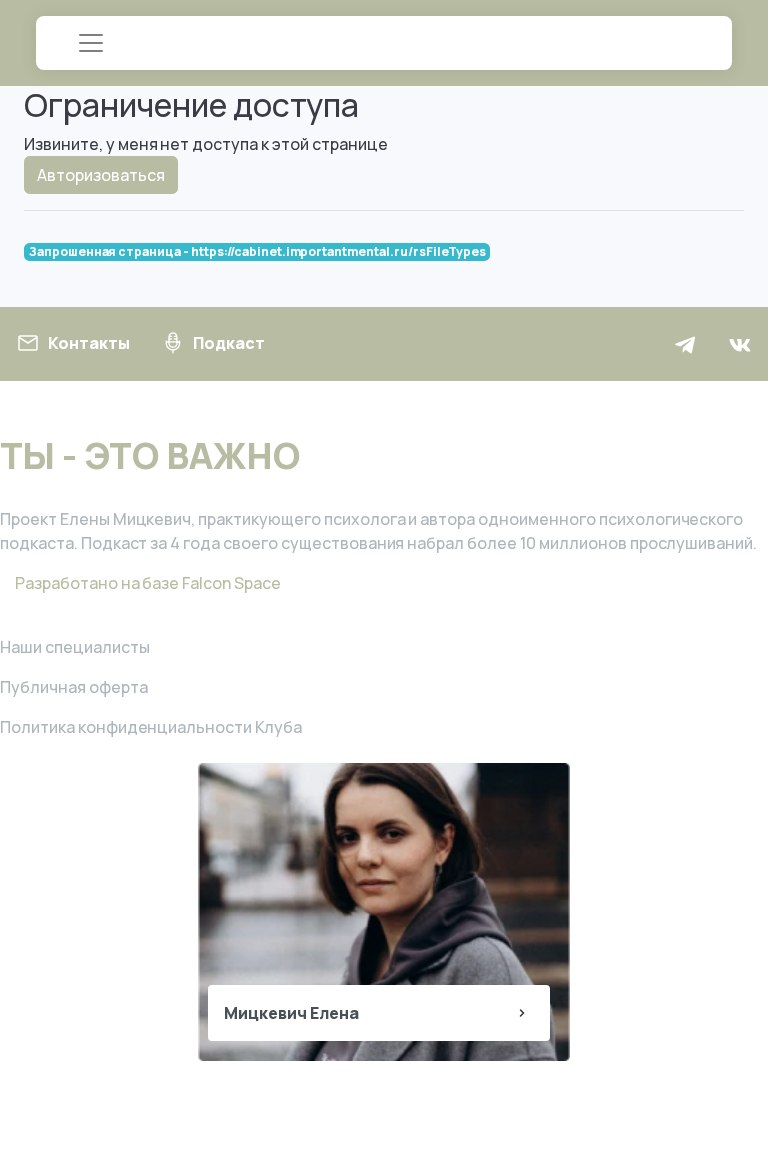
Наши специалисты (75, 647)
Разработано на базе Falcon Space (146, 583)
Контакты (89, 343)
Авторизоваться (101, 175)
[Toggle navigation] (91, 43)
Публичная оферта (74, 687)
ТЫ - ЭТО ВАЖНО (150, 455)
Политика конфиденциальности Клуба (151, 727)
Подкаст (229, 343)
